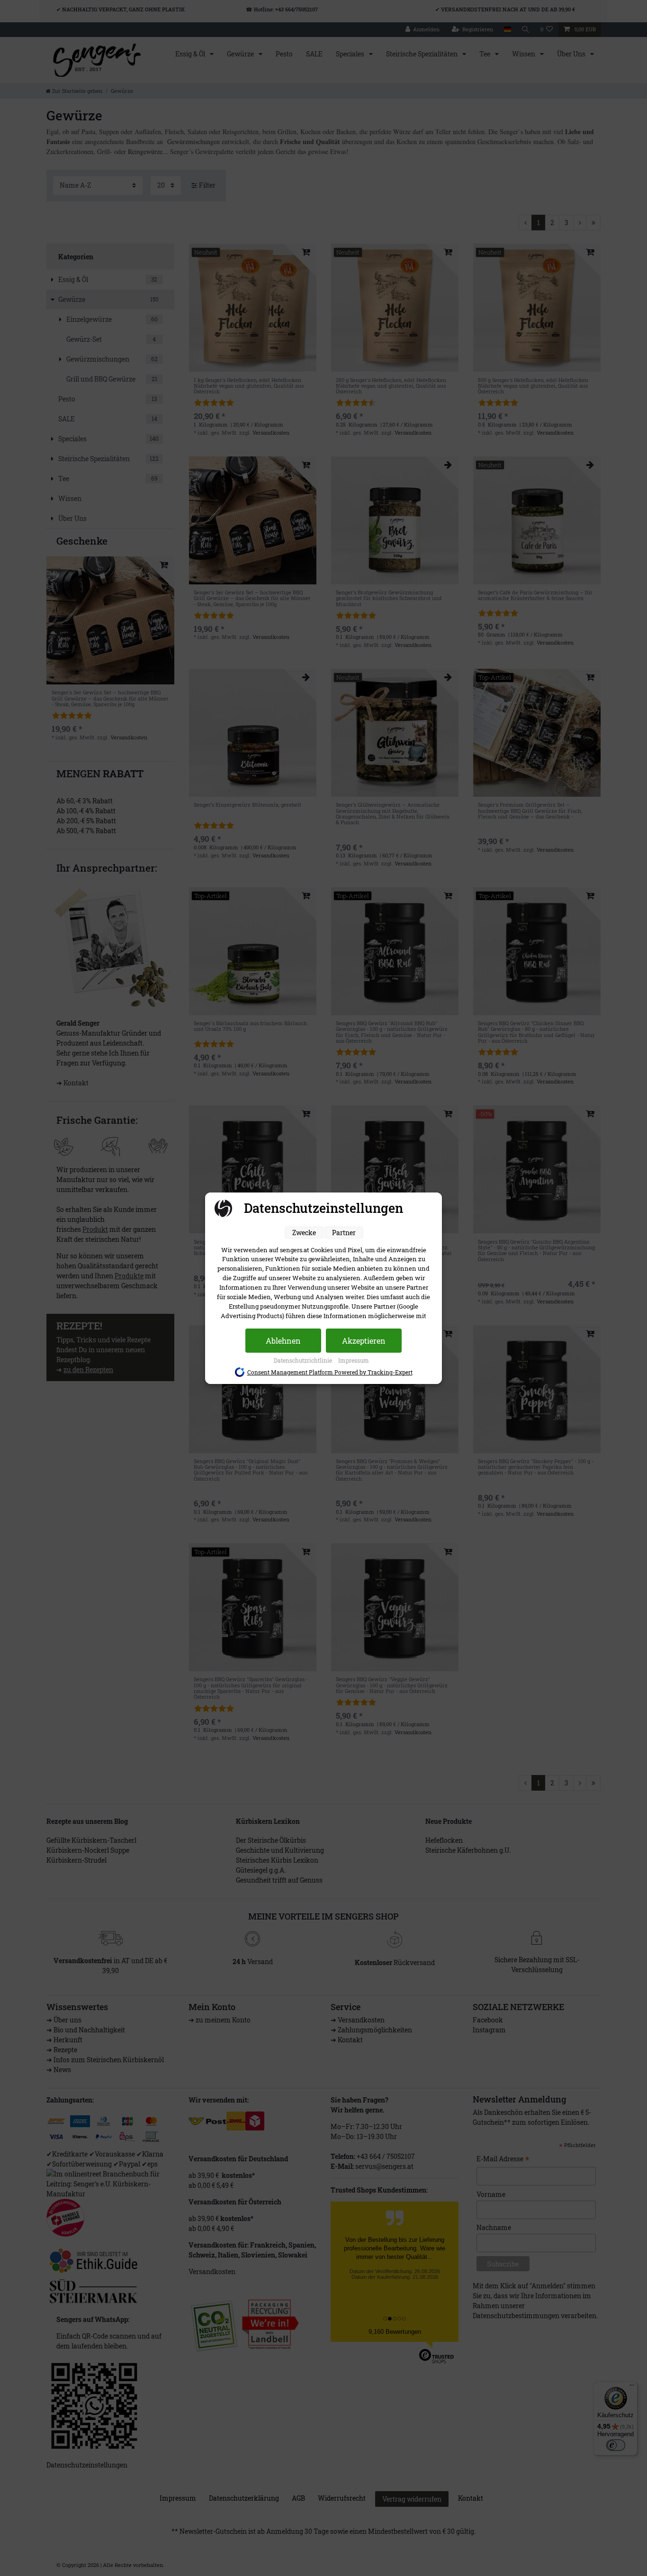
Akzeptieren (364, 1341)
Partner (344, 1233)
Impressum (354, 1360)
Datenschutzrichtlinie (304, 1360)
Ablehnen (283, 1341)
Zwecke (304, 1233)
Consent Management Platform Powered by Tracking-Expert (330, 1372)
